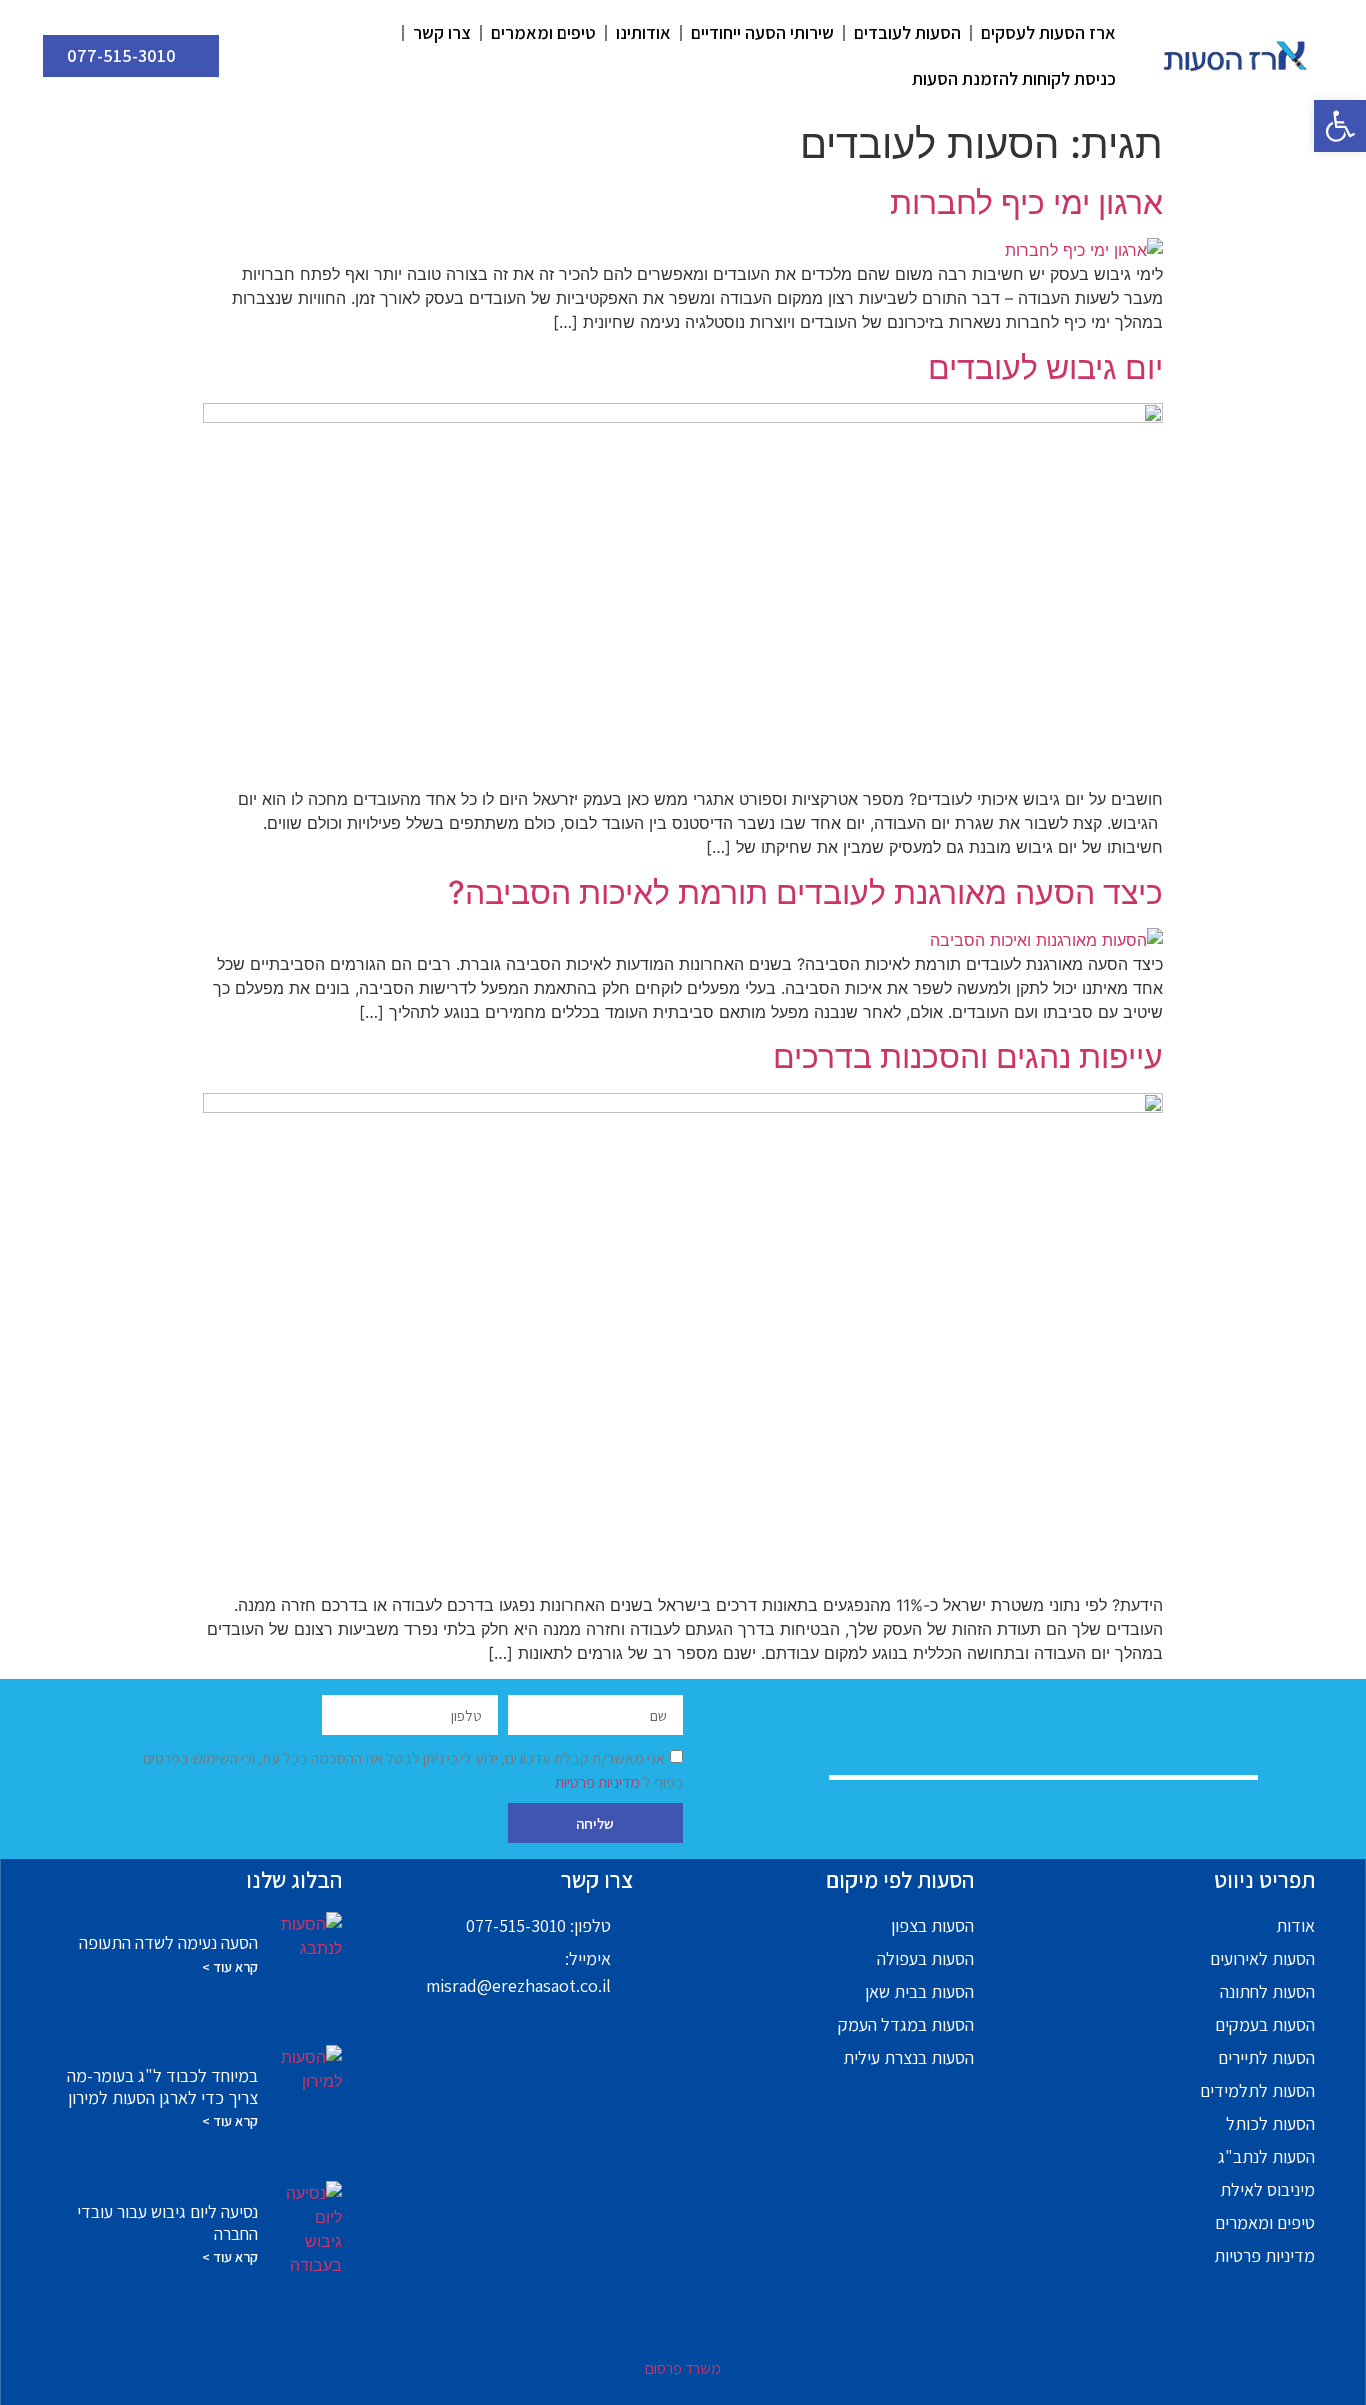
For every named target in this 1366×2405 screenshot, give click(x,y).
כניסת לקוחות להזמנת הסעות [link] (1014, 78)
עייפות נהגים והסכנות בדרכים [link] (968, 1056)
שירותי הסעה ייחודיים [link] (762, 32)
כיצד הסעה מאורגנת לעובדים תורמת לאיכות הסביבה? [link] (805, 892)
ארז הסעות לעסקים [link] (1048, 32)
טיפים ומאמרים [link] (543, 32)
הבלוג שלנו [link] (294, 1880)
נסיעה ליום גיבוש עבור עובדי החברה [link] (167, 2222)
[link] (1340, 126)
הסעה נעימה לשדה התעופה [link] (168, 1942)
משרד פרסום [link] (683, 2368)
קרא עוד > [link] (230, 1967)
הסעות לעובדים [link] (907, 32)
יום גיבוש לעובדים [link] (1045, 367)
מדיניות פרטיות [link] (599, 1782)
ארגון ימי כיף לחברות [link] (1026, 202)
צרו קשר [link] (442, 32)
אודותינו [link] (643, 32)
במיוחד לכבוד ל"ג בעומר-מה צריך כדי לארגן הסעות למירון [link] (162, 2086)
